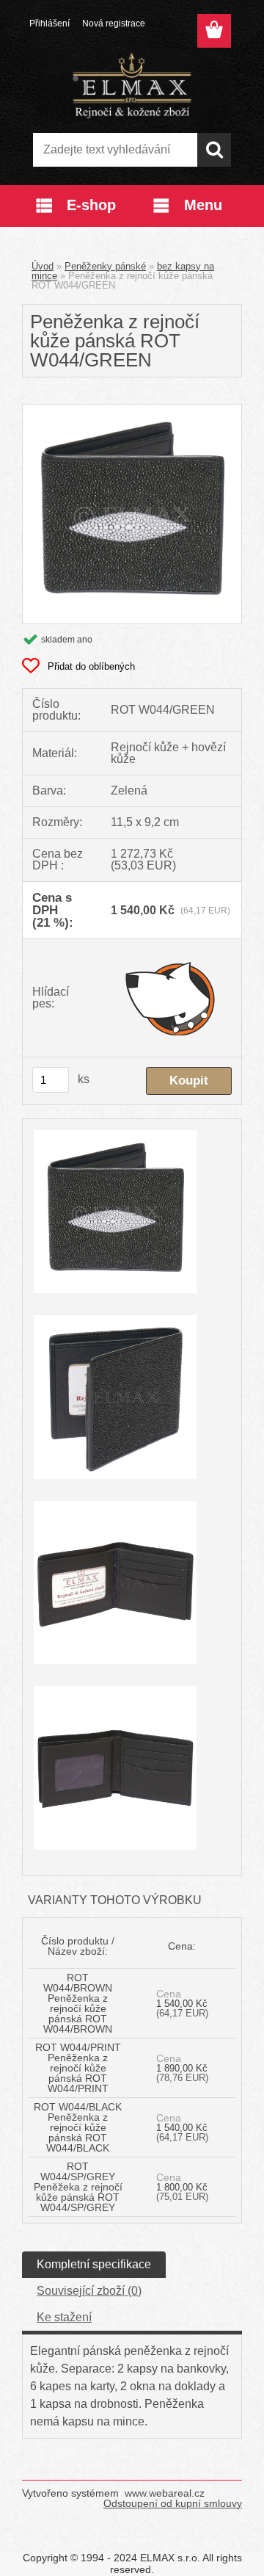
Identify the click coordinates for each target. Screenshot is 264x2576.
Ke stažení (64, 2317)
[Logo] (132, 86)
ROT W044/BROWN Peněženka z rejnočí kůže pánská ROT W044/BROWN (78, 2003)
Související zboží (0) (89, 2291)
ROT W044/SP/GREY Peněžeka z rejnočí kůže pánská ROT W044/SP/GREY (78, 2187)
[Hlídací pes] (172, 998)
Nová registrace (114, 23)
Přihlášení (49, 23)
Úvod (43, 266)
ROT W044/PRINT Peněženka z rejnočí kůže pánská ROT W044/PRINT (78, 2068)
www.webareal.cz (165, 2493)
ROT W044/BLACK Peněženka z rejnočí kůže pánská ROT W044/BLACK (78, 2127)
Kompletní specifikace (94, 2264)
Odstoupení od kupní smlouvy (173, 2503)
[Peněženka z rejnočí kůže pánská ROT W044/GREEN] (132, 410)
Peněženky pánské (105, 266)
